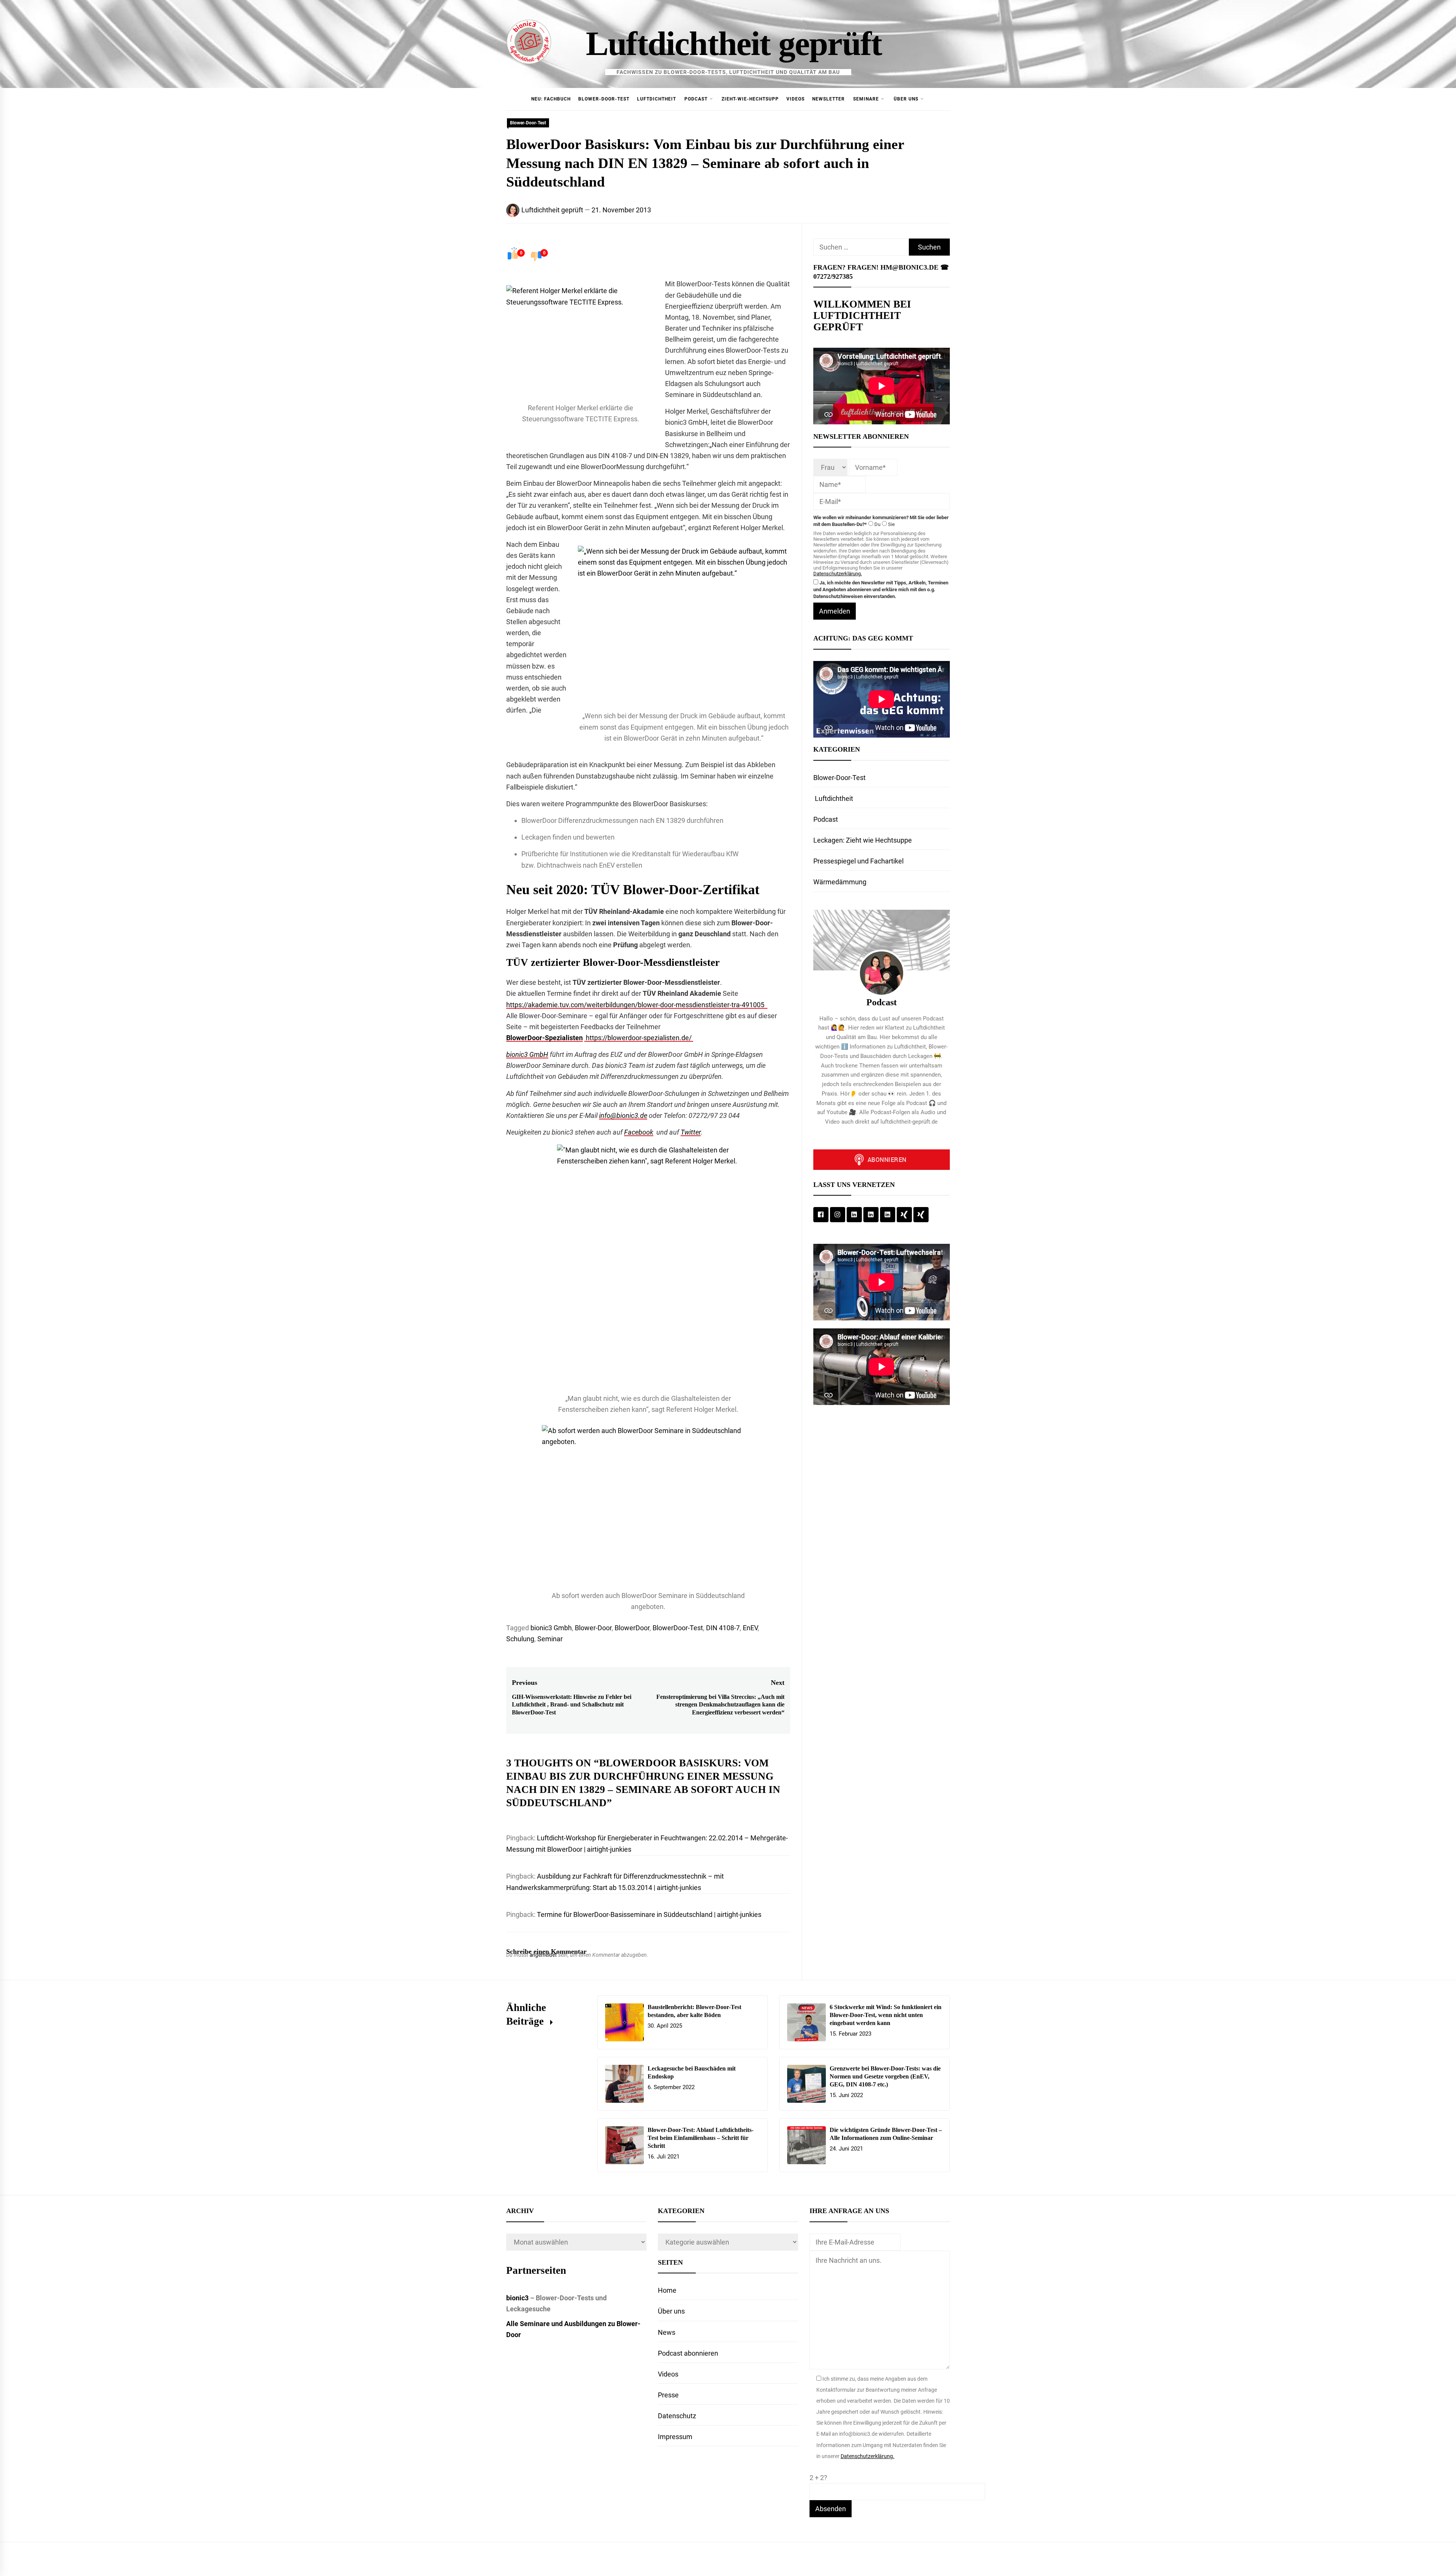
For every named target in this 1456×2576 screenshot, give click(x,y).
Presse (668, 2395)
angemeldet (543, 1955)
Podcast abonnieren (688, 2353)
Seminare (866, 99)
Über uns (906, 99)
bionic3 (517, 2298)
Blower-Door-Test (604, 99)
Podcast (696, 99)
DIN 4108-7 (723, 1628)
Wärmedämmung (840, 882)
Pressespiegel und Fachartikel (858, 861)
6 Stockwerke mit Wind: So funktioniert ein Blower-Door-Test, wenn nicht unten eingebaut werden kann (886, 2015)
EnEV (750, 1628)
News (667, 2332)
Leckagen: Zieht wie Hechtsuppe (863, 840)
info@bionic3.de (623, 1115)
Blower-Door (593, 1628)
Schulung (520, 1639)
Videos (795, 99)
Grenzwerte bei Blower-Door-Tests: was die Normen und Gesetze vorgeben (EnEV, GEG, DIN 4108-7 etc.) (885, 2076)
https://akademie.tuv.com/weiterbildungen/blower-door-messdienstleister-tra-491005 (637, 1005)
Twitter (691, 1132)
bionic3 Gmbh (551, 1628)
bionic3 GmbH (527, 1054)
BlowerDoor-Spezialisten (544, 1038)
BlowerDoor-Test (678, 1628)
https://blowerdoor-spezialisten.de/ (639, 1038)
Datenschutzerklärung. (838, 574)
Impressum (675, 2437)
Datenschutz (677, 2416)
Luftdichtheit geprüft (734, 43)
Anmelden (835, 611)
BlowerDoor (632, 1628)
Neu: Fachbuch (551, 99)
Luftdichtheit (657, 99)
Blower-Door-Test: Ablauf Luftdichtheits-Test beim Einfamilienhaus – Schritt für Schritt (701, 2138)
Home (667, 2290)
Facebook (639, 1132)
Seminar (550, 1639)
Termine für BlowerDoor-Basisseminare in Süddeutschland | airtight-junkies (649, 1914)
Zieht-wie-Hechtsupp (750, 99)
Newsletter (828, 99)
